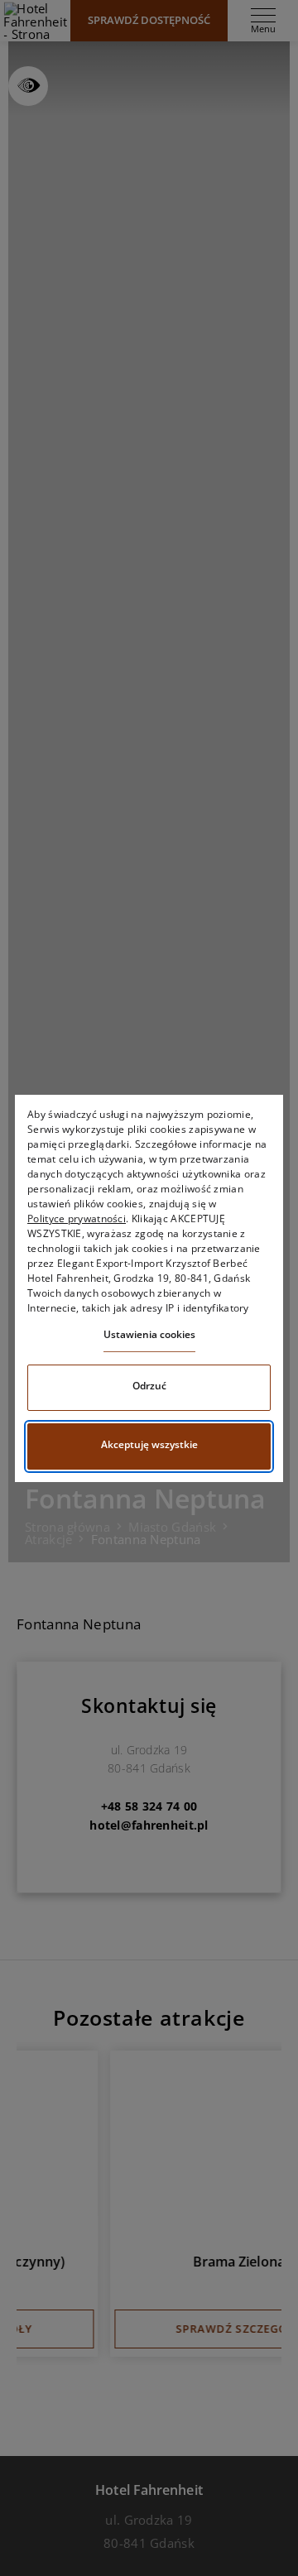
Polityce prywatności (77, 1218)
